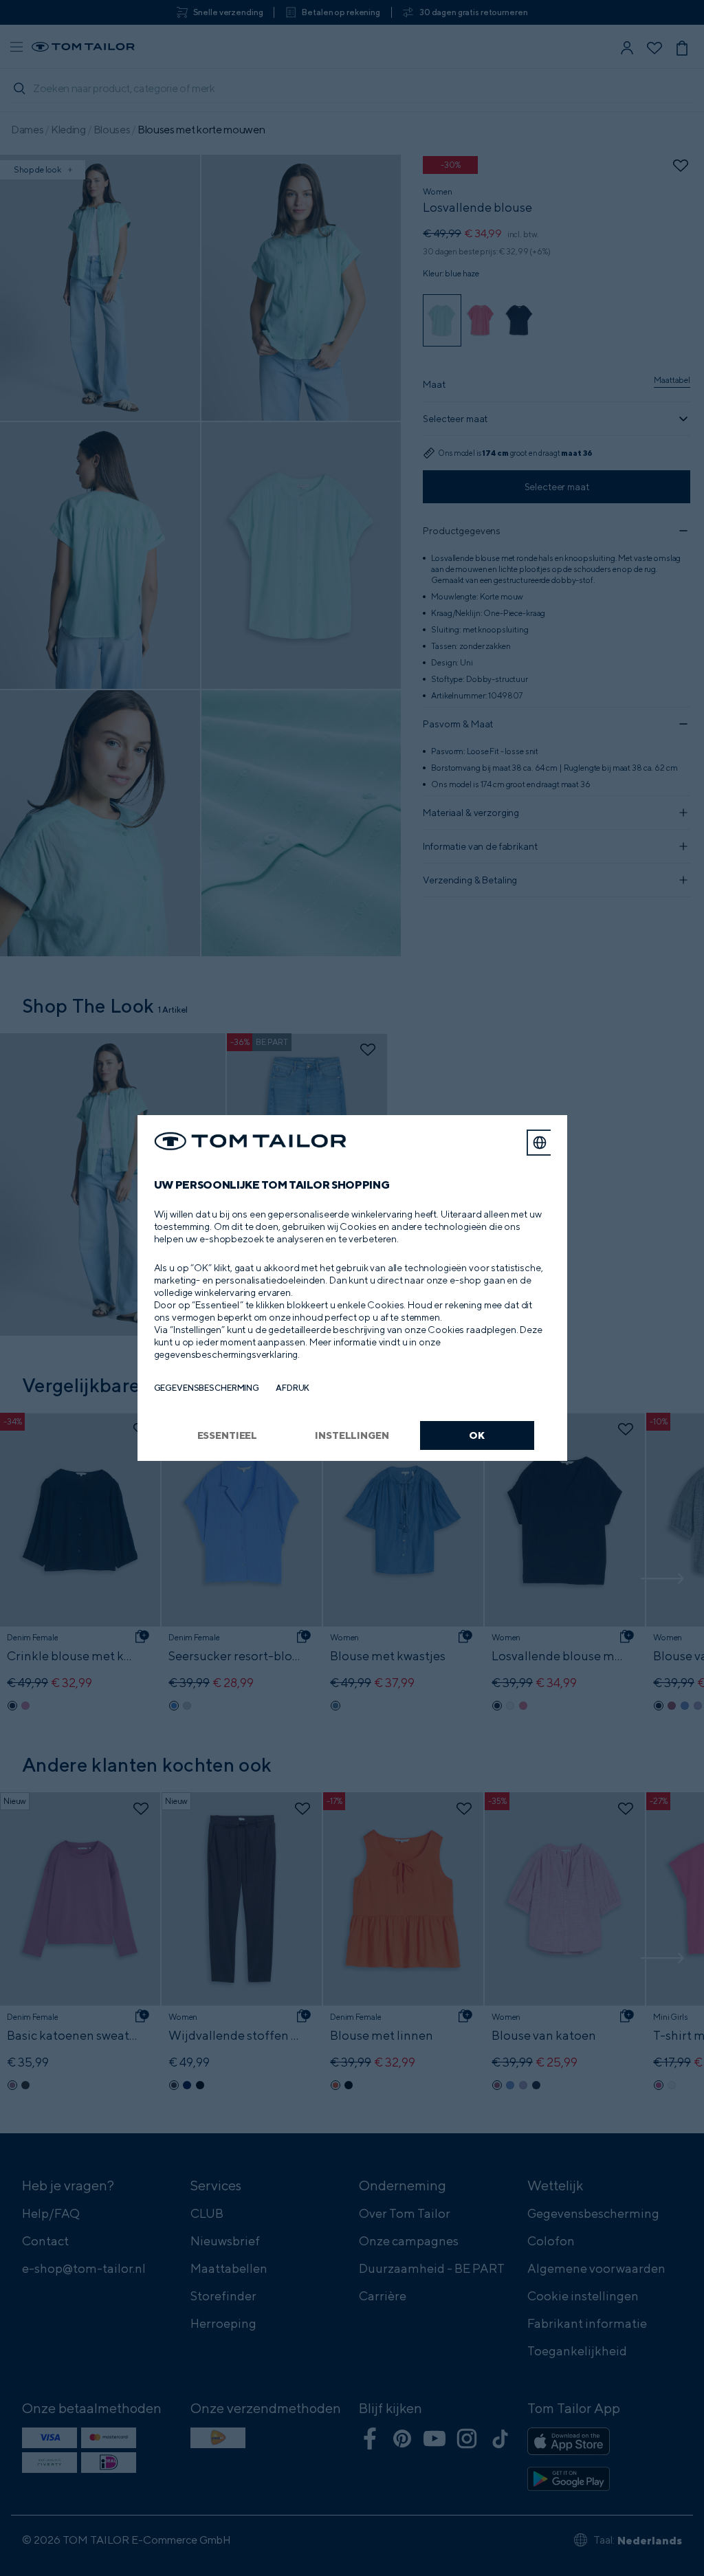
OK (477, 1435)
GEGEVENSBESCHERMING (207, 1388)
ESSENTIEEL (228, 1435)
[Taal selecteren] (540, 1143)
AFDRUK (293, 1388)
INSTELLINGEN (352, 1435)
